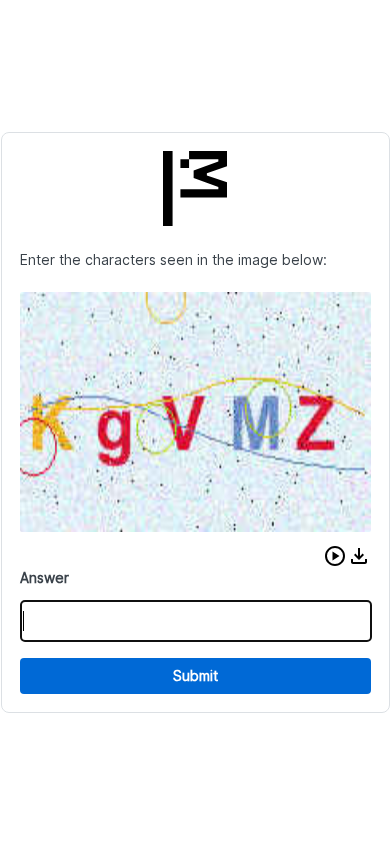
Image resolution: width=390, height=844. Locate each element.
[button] (335, 556)
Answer (44, 577)
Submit (195, 675)
